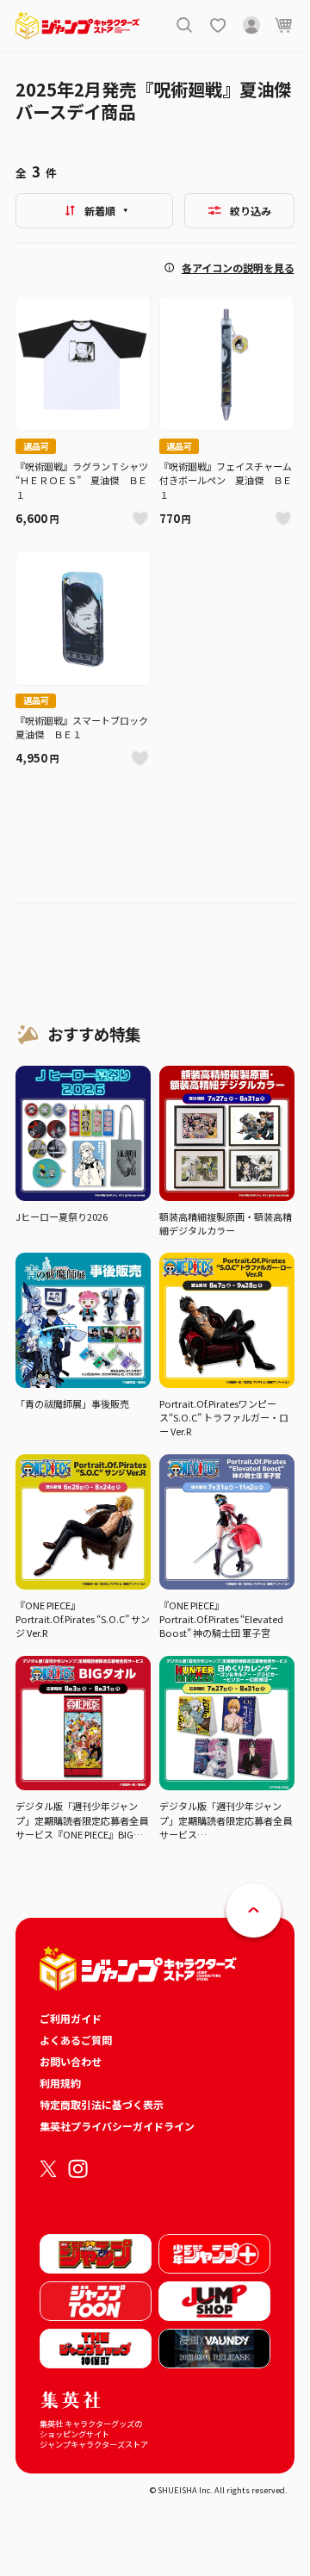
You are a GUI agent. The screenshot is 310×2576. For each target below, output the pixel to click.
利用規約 (60, 2083)
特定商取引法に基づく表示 (102, 2104)
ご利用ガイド (71, 2018)
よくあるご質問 (76, 2040)
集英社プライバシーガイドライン (117, 2126)
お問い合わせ (71, 2061)
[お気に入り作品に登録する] (140, 519)
